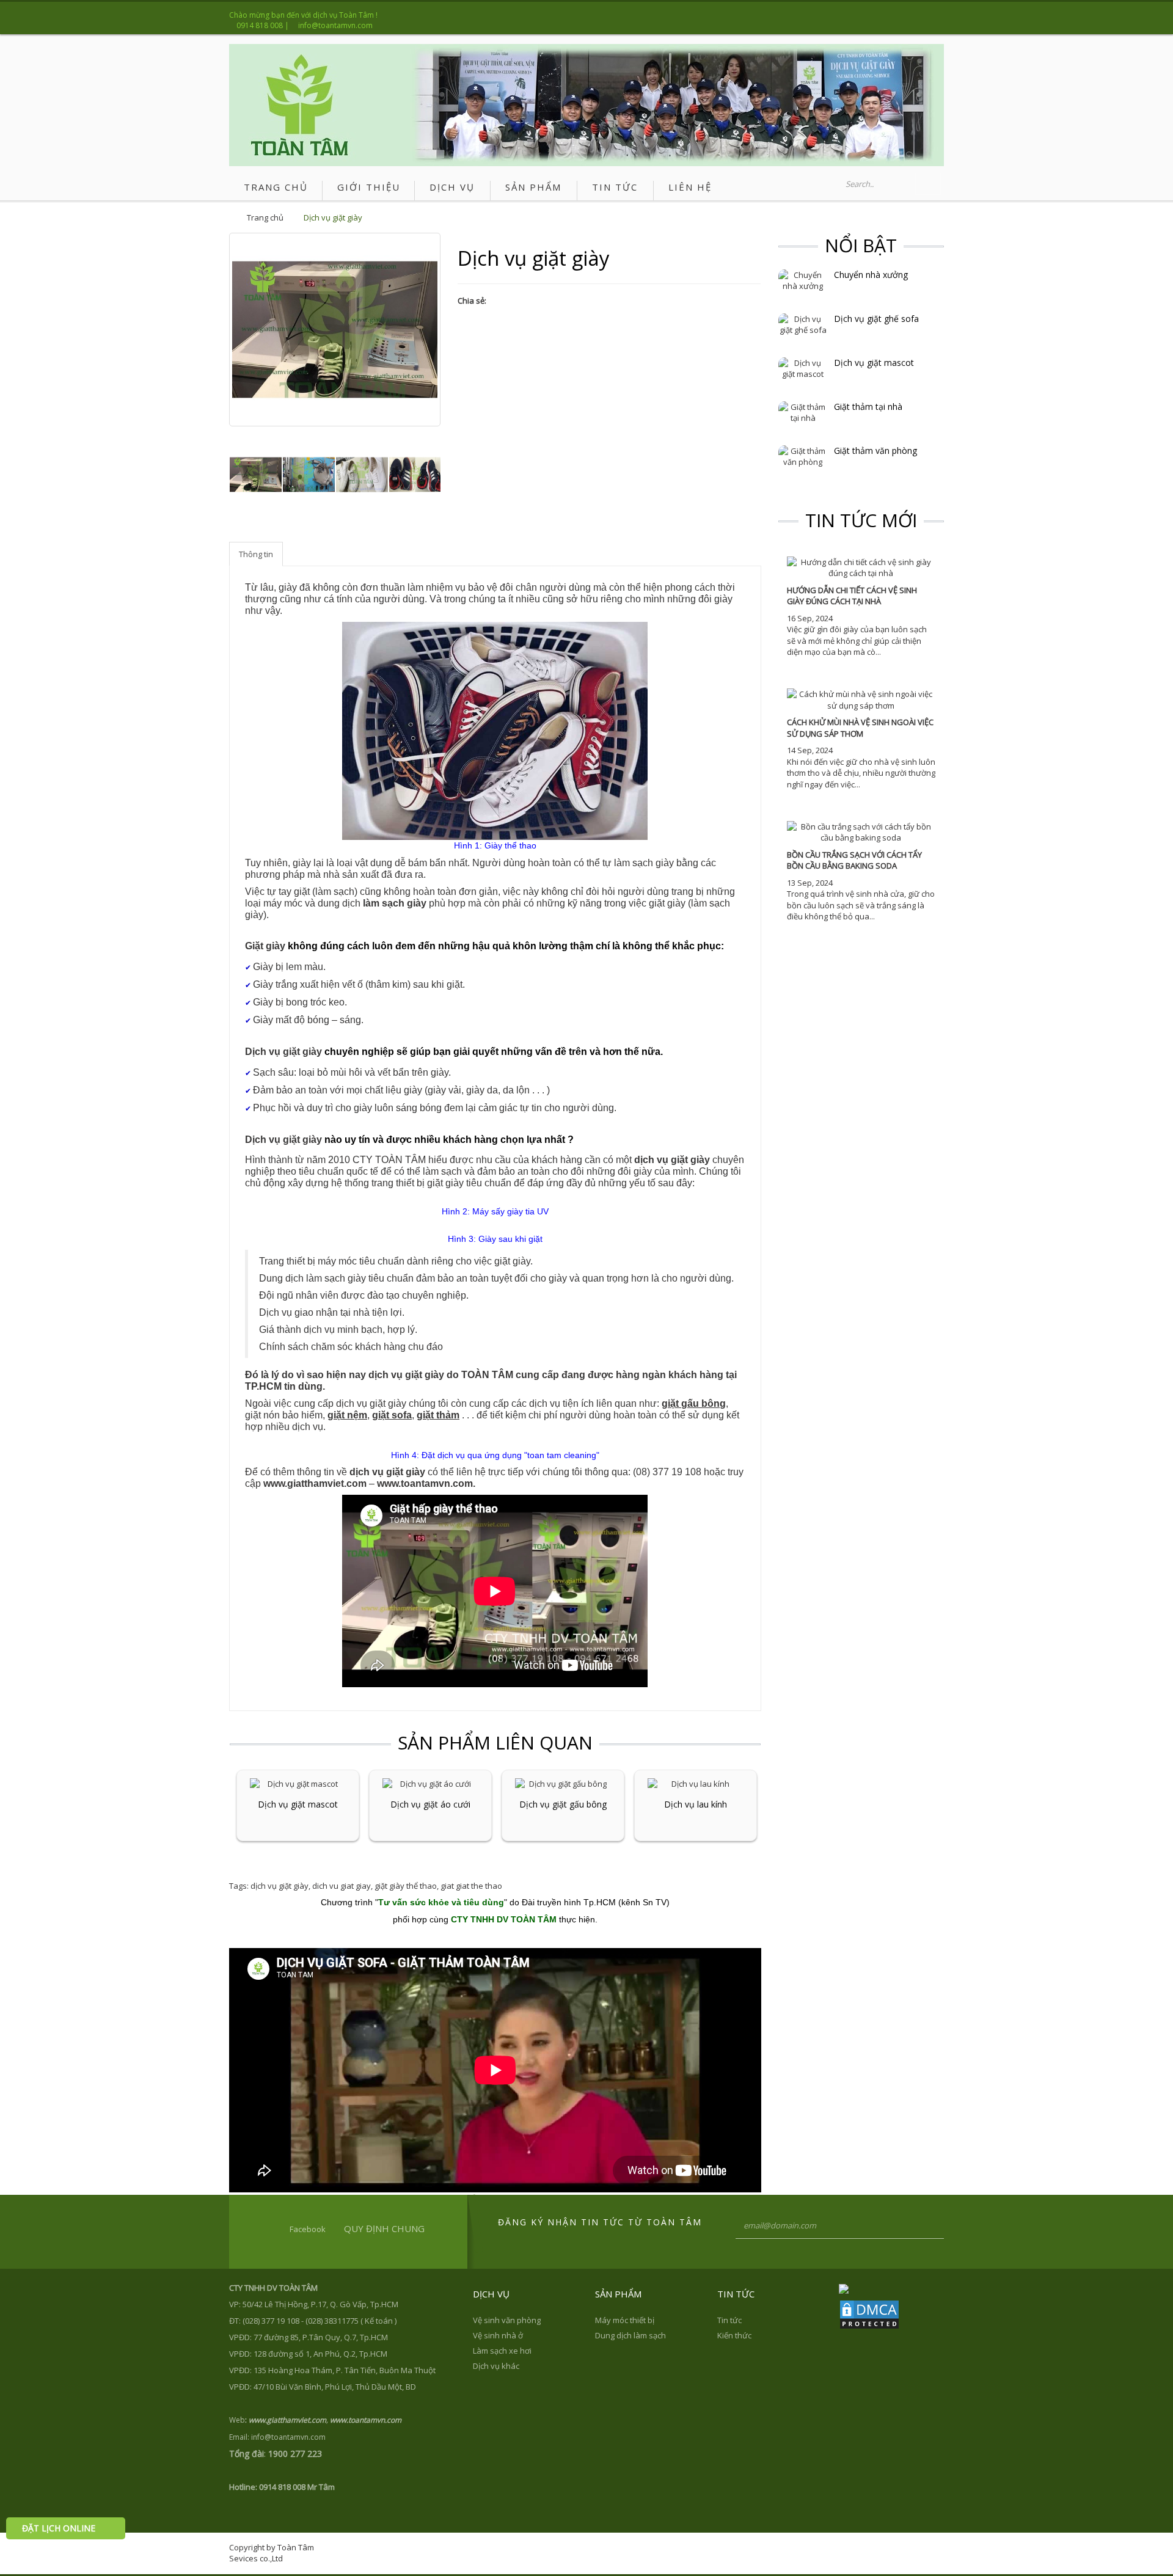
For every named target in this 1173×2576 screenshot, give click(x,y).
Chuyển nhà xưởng (871, 275)
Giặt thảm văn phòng (875, 451)
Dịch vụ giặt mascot (298, 1804)
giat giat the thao (471, 1886)
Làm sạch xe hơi (502, 2351)
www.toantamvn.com (425, 1483)
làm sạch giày (395, 903)
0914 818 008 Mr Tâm (297, 2487)
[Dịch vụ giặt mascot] (298, 1783)
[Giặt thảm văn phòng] (803, 456)
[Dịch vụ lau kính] (696, 1783)
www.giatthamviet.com (315, 1483)
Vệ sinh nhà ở (498, 2335)
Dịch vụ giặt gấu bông (563, 1804)
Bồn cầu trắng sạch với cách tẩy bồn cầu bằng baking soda (854, 860)
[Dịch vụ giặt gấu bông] (563, 1783)
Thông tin (256, 554)
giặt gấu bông (694, 1403)
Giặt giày (265, 946)
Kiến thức (734, 2335)
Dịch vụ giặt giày (333, 217)
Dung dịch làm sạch (630, 2335)
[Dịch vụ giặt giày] (256, 475)
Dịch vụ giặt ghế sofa (876, 319)
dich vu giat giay (342, 1886)
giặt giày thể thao (406, 1886)
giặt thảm (438, 1415)
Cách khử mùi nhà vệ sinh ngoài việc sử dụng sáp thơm (860, 728)
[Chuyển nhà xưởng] (803, 280)
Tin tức (729, 2320)
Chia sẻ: (472, 301)
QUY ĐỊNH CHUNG (384, 2228)
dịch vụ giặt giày (672, 1160)
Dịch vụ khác (496, 2366)
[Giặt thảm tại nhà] (803, 412)
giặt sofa (392, 1415)
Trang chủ (265, 217)
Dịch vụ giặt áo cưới (430, 1804)
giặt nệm (347, 1415)
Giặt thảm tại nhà (868, 407)
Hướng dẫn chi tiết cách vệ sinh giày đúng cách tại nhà (852, 596)
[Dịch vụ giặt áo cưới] (430, 1783)
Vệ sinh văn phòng (507, 2320)
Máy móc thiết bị (625, 2320)
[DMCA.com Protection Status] (869, 2313)
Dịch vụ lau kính (696, 1804)
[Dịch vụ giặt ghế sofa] (803, 324)
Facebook (308, 2229)
